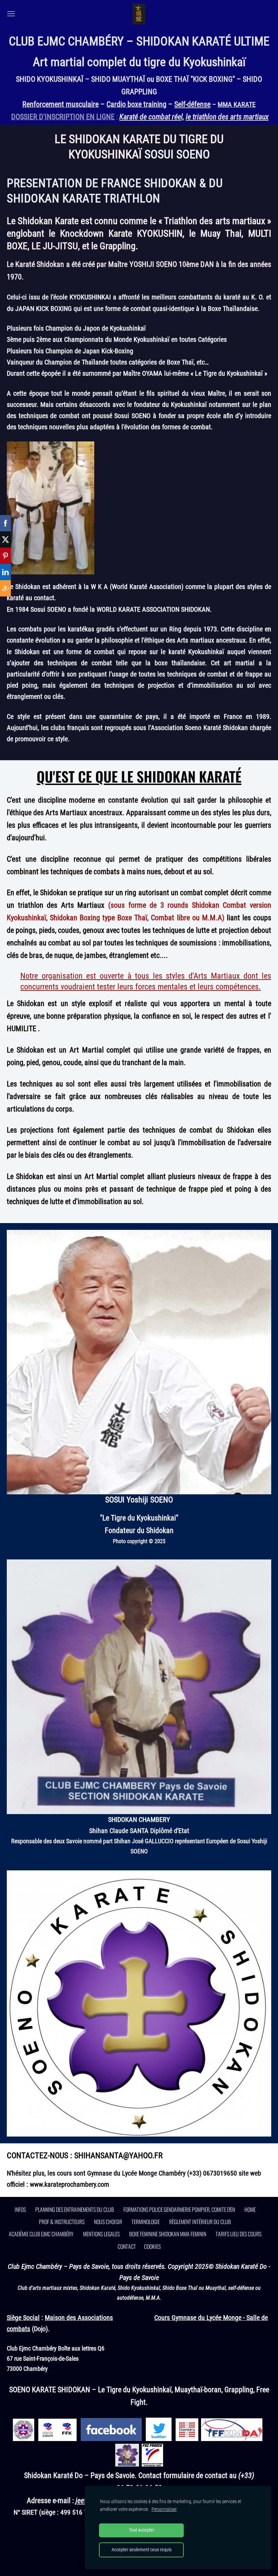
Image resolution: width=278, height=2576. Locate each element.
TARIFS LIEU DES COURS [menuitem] (239, 2234)
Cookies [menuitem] (152, 2246)
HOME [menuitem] (250, 2209)
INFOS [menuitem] (20, 2209)
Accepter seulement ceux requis (142, 2550)
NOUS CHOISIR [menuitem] (108, 2222)
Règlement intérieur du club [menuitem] (200, 2222)
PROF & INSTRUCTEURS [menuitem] (62, 2222)
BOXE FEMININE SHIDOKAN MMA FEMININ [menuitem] (168, 2234)
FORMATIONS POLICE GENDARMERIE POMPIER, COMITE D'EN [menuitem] (179, 2209)
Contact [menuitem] (127, 2246)
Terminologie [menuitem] (146, 2222)
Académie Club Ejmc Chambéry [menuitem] (41, 2234)
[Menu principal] (11, 14)
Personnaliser (164, 2509)
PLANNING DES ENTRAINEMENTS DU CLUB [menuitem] (75, 2209)
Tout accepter (142, 2530)
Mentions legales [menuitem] (101, 2234)
